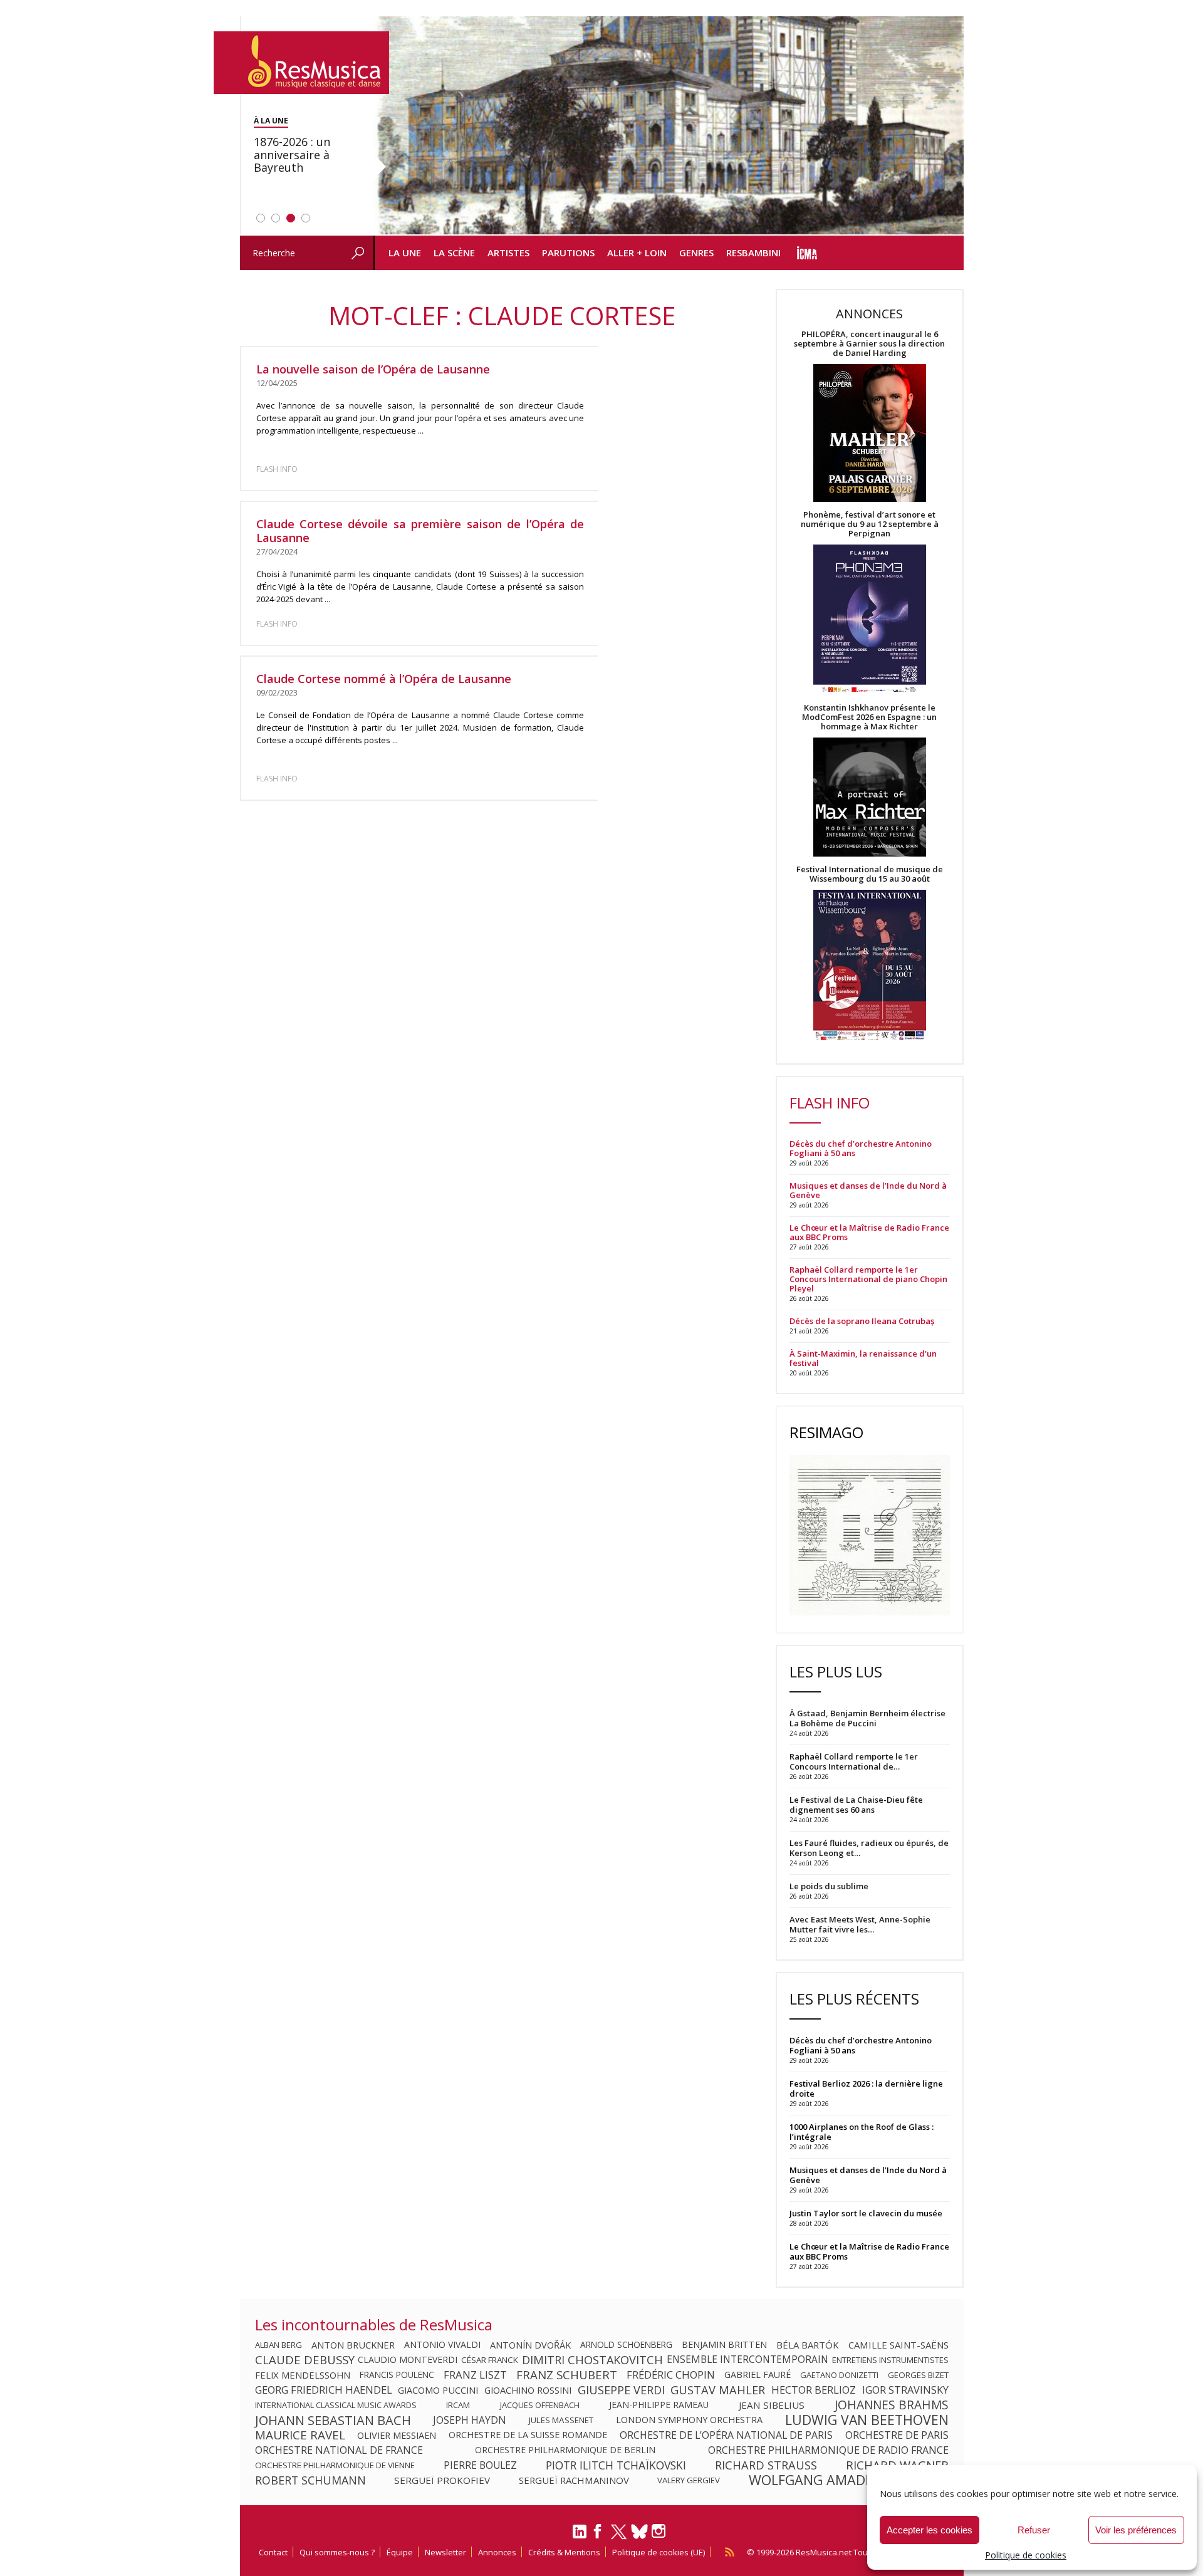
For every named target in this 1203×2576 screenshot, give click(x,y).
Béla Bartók (808, 2345)
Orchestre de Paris (897, 2435)
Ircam (458, 2405)
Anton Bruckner (353, 2345)
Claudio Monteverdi (408, 2360)
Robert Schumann (310, 2480)
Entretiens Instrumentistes (890, 2360)
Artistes (508, 253)
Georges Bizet (918, 2375)
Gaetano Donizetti (839, 2375)
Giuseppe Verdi (621, 2390)
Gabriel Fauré (758, 2375)
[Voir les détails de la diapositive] (669, 126)
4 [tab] (306, 218)
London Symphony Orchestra (689, 2420)
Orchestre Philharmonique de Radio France (828, 2450)
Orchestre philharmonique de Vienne (335, 2465)
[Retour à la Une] (301, 63)
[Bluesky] (639, 2531)
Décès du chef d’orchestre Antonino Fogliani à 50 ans (861, 1149)
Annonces (497, 2552)
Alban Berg (279, 2345)
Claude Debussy (305, 2360)
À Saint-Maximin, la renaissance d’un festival (863, 1358)
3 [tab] (291, 218)
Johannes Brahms (892, 2405)
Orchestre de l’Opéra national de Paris (726, 2435)
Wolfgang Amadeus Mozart (849, 2480)
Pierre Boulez (480, 2465)
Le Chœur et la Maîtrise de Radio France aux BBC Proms (869, 1233)
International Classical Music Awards (336, 2405)
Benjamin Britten (724, 2345)
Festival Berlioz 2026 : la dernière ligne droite (866, 2088)
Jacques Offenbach (540, 2405)
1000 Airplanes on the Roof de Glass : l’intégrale (862, 2132)
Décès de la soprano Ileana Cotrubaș (862, 1321)
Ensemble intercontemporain (747, 2360)
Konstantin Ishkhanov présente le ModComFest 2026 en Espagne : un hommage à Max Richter (869, 717)
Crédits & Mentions (564, 2552)
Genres (696, 253)
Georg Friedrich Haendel (324, 2390)
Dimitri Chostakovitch (592, 2360)
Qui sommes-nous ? (337, 2552)
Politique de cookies (1026, 2555)
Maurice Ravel (300, 2435)
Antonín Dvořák (530, 2345)
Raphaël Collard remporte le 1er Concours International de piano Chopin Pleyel (868, 1279)
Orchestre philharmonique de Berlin (565, 2450)
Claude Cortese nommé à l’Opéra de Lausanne (384, 679)
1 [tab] (261, 218)
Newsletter (445, 2552)
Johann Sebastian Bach (333, 2420)
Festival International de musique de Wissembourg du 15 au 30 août (870, 874)
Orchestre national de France (339, 2450)
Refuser (1034, 2530)
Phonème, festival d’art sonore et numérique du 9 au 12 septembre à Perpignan (870, 524)
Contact (273, 2552)
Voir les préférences (1136, 2530)
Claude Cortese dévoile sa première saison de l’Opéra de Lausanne (420, 531)
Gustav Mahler (718, 2390)
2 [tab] (276, 218)
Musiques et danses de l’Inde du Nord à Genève (868, 1191)
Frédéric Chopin (671, 2375)
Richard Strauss (766, 2465)
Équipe (400, 2552)
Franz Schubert (567, 2375)
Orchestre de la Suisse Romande (528, 2435)
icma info (807, 253)
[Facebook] (598, 2535)
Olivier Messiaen (397, 2435)
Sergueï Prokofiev (442, 2480)
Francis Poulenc (397, 2375)
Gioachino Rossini (528, 2390)
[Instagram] (660, 2531)
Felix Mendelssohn (303, 2375)
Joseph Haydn (470, 2420)
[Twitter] (619, 2537)
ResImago (826, 1432)
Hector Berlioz (814, 2390)
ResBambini (753, 253)
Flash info (277, 469)
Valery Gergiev (689, 2480)
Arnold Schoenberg (626, 2345)
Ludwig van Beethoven (867, 2420)
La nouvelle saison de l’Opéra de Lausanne (373, 369)
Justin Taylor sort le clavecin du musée (866, 2213)
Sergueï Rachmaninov (574, 2480)
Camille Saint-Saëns (898, 2345)
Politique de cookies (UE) (659, 2552)
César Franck (490, 2360)
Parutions (568, 253)
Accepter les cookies (930, 2530)
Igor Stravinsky (905, 2390)
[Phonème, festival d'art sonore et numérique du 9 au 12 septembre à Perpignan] (870, 621)
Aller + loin (637, 253)
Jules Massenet (561, 2420)
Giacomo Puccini (438, 2390)
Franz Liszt (475, 2375)
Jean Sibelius (772, 2405)
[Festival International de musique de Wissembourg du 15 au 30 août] (870, 966)
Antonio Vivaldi (442, 2345)
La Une (405, 253)
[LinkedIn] (580, 2537)
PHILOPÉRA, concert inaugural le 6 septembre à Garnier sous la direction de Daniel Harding (869, 344)
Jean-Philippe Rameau (659, 2405)
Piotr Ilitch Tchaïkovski (616, 2465)
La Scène (454, 253)
